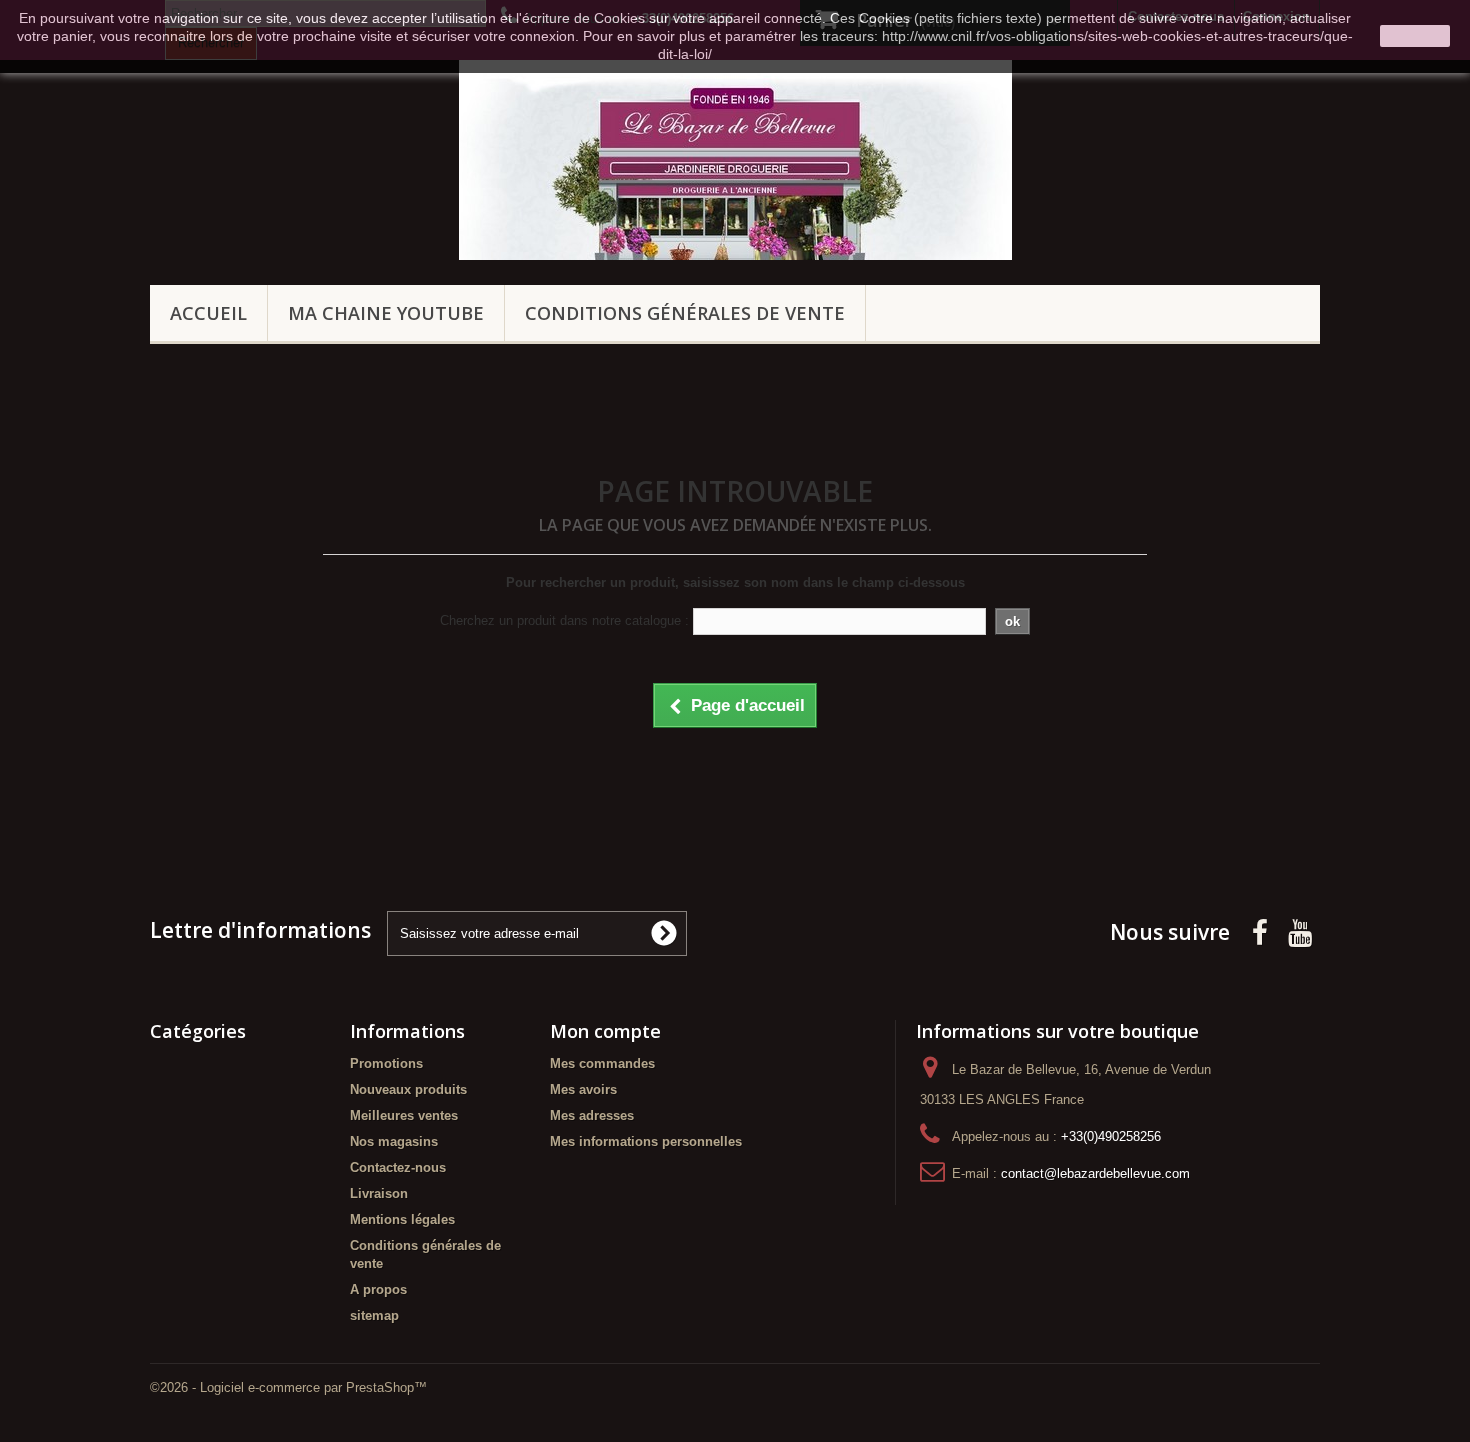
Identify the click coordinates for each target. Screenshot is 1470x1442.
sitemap (374, 1315)
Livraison (379, 1193)
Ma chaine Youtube (386, 313)
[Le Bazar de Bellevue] (735, 160)
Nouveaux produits (408, 1089)
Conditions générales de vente (685, 313)
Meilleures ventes (404, 1115)
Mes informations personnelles (646, 1141)
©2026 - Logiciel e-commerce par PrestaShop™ (288, 1387)
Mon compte (605, 1031)
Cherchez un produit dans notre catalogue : (564, 620)
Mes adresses (592, 1115)
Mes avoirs (583, 1089)
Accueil (208, 313)
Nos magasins (394, 1141)
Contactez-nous (398, 1167)
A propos (378, 1289)
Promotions (386, 1063)
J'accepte (1415, 36)
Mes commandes (602, 1063)
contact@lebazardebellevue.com (1095, 1173)
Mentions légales (402, 1219)
